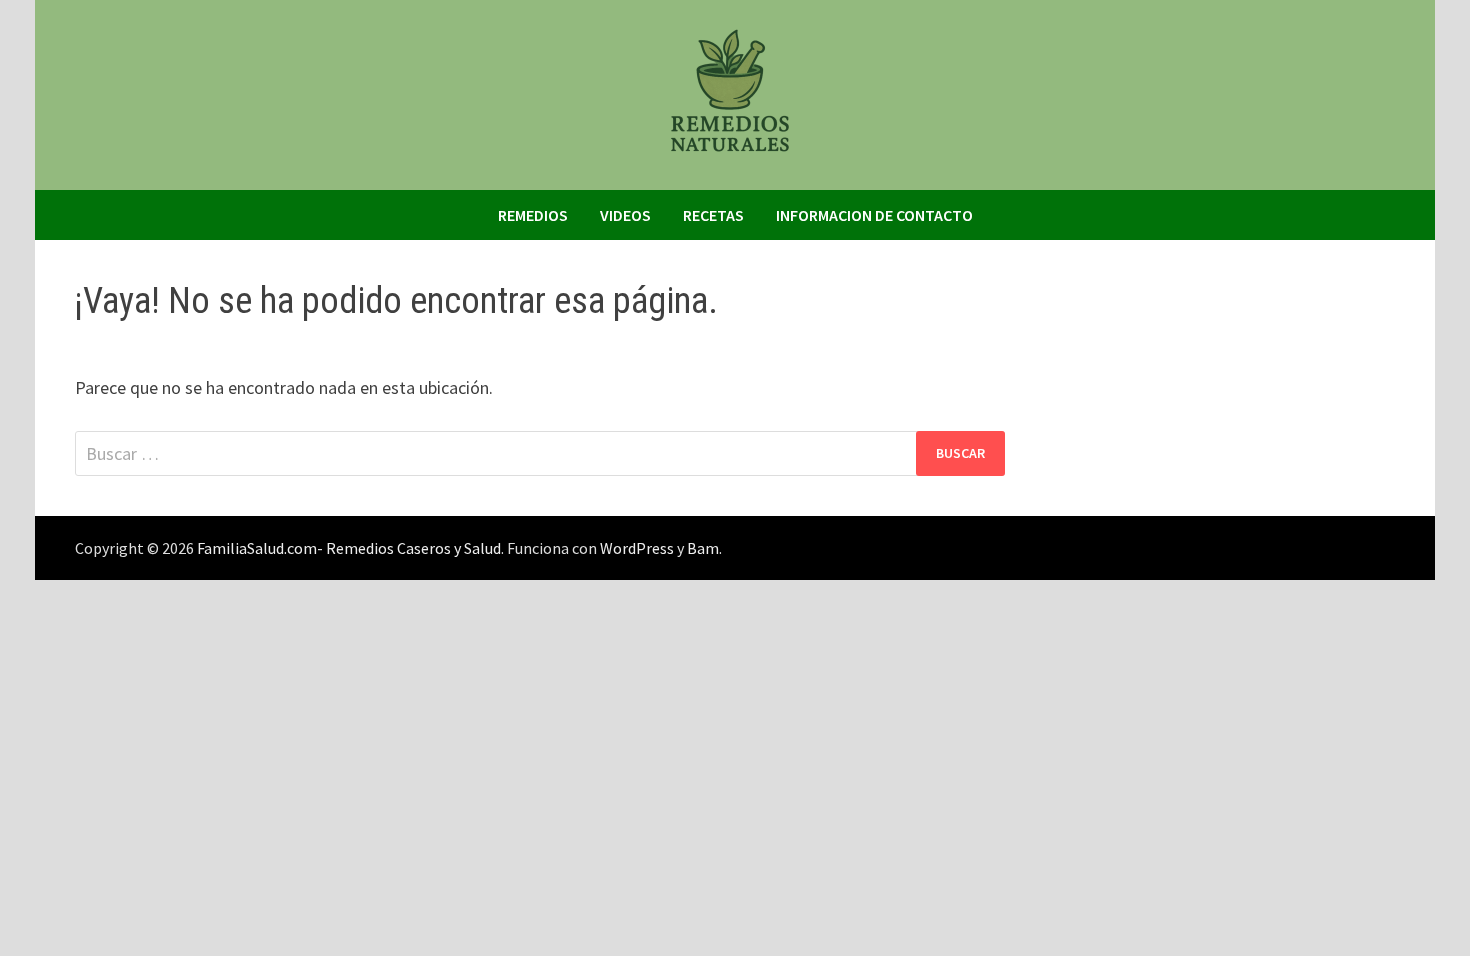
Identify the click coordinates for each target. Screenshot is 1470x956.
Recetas (713, 215)
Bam (703, 548)
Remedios (533, 215)
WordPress (637, 548)
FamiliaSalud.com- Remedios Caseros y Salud (349, 548)
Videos (625, 215)
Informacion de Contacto (874, 215)
